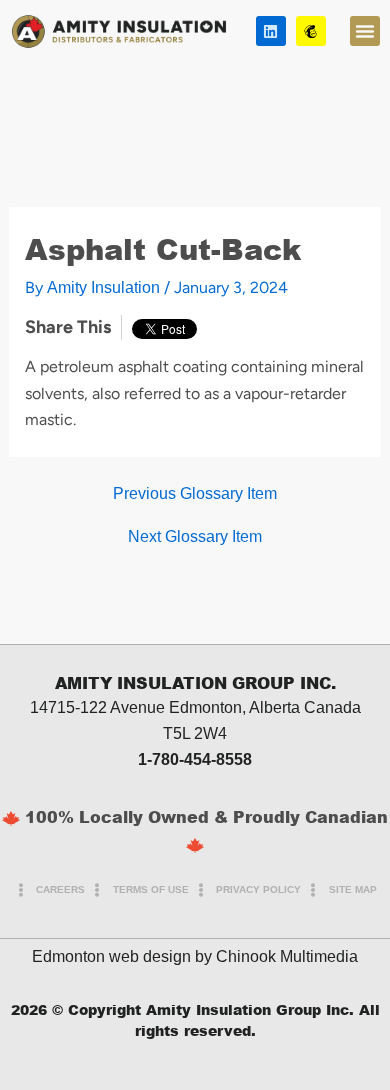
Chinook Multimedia (287, 956)
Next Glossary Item (195, 537)
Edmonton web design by (122, 956)
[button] (365, 31)
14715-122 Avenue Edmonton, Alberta (165, 707)
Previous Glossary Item (195, 494)
